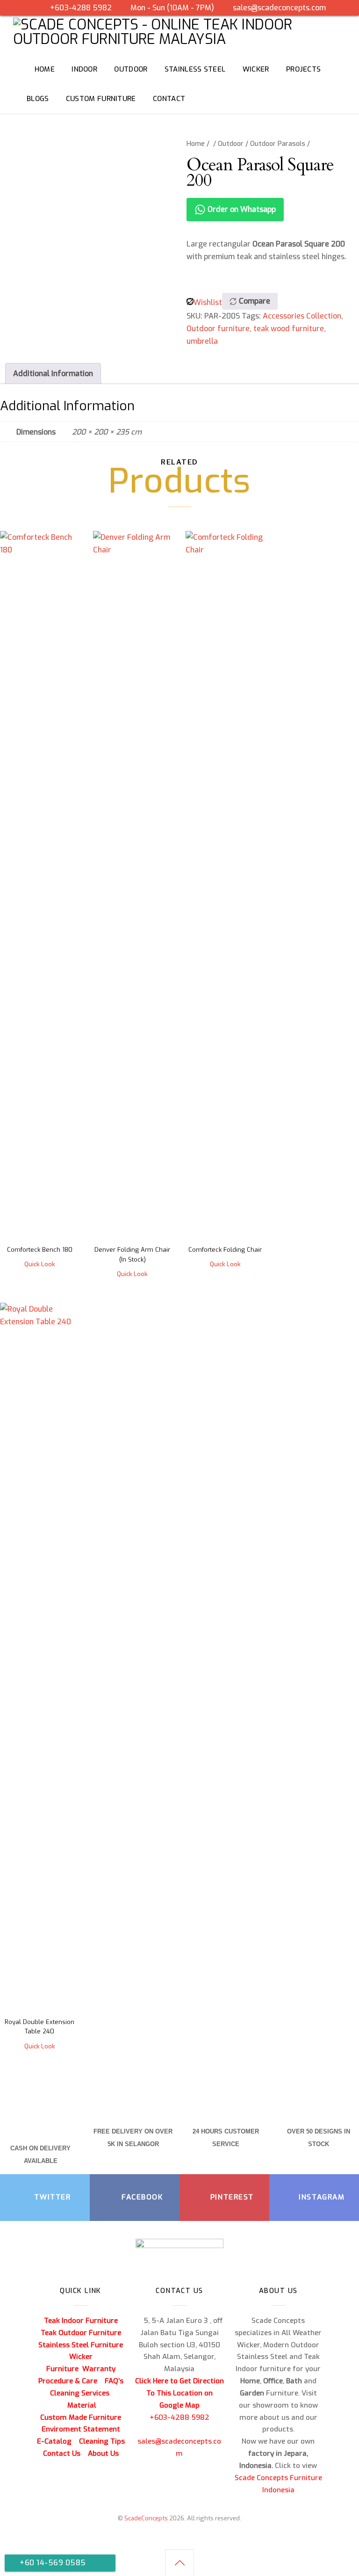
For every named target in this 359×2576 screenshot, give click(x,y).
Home (196, 144)
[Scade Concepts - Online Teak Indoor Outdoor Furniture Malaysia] (179, 39)
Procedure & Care (68, 2381)
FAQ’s (114, 2381)
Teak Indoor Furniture (81, 2321)
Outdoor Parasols (278, 144)
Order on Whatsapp (241, 209)
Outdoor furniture (218, 329)
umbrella (202, 341)
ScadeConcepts (146, 2518)
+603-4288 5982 (81, 8)
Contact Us (62, 2453)
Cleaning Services (80, 2393)
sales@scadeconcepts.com (279, 8)
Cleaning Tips (102, 2441)
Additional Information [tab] (53, 374)
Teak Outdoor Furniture (81, 2333)
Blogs (38, 99)
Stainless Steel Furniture (81, 2345)
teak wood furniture (289, 329)
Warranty (99, 2369)
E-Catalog (54, 2441)
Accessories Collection (302, 316)
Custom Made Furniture (81, 2417)
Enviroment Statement (81, 2429)
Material (82, 2405)
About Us (103, 2453)
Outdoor (231, 144)
